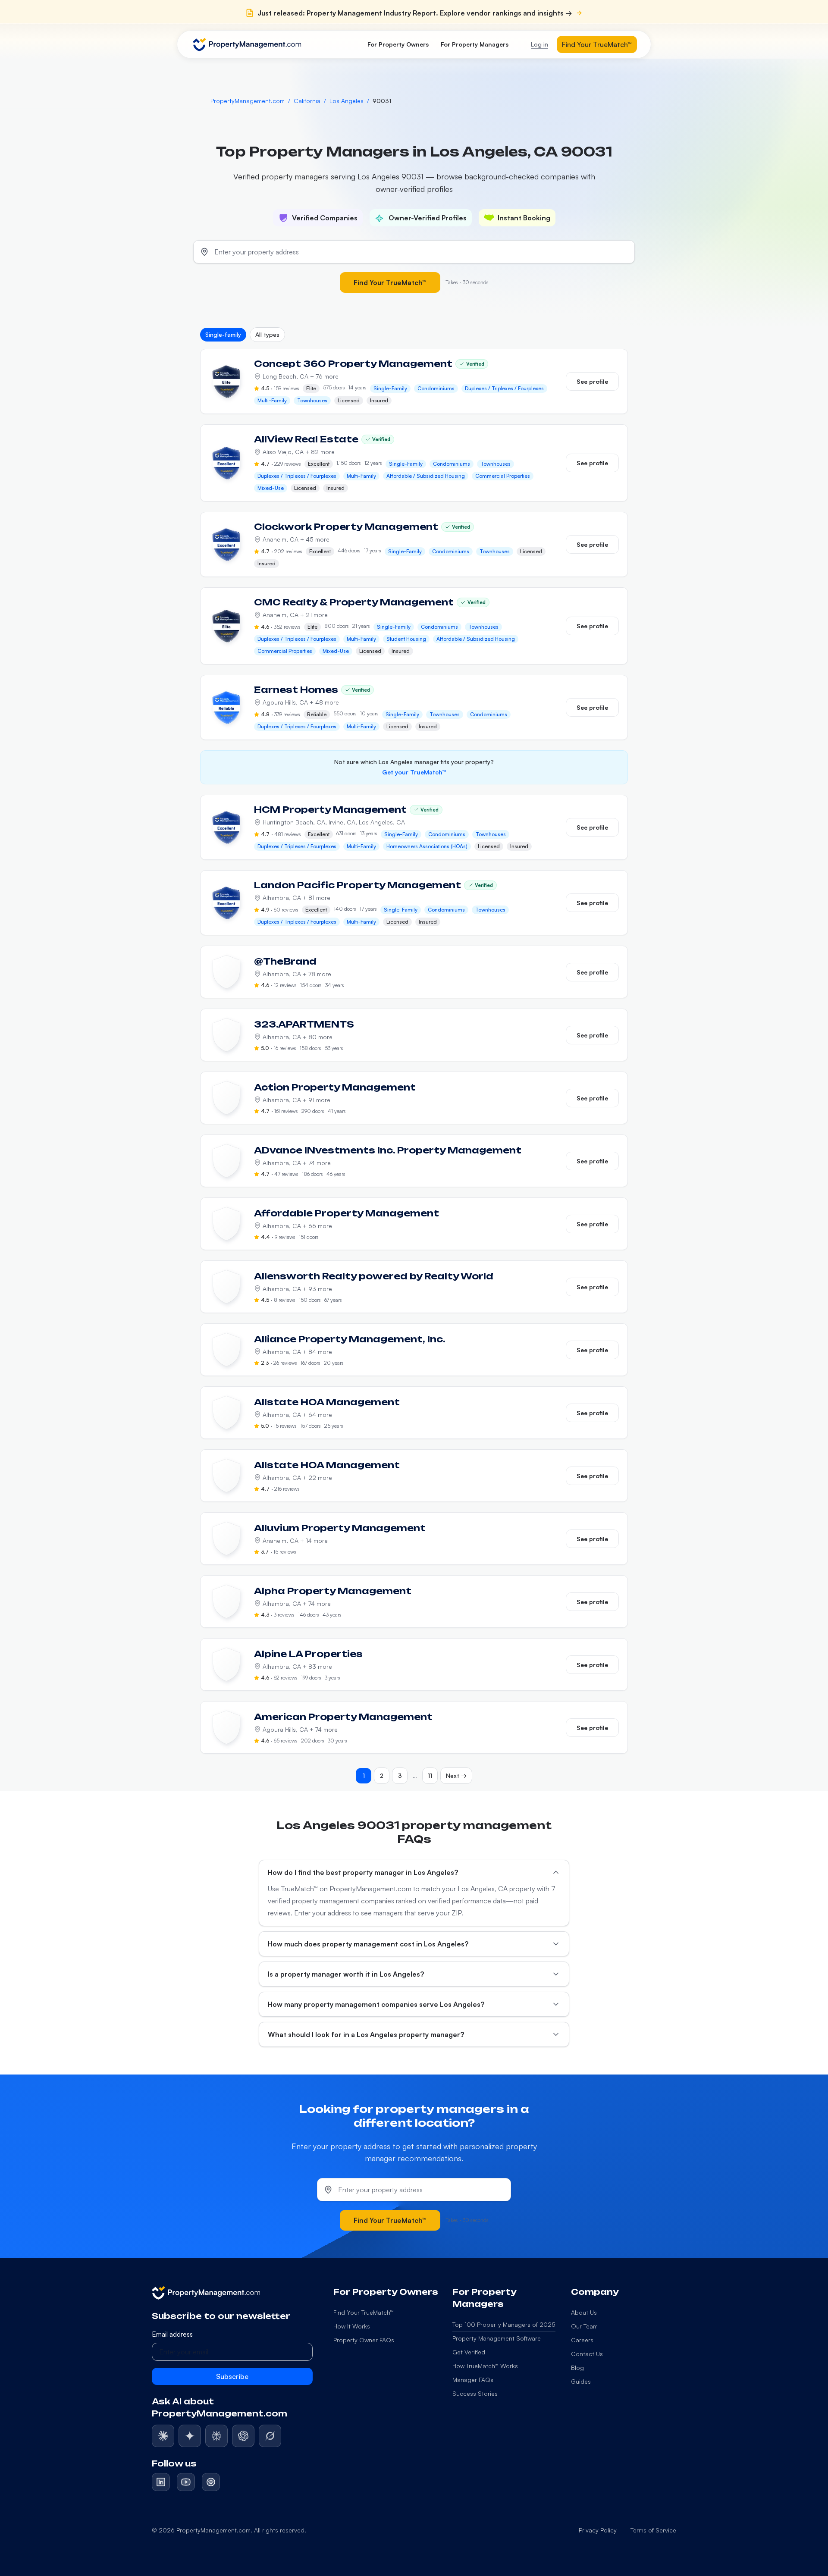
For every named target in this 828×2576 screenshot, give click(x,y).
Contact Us (587, 2354)
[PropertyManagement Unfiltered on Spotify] (211, 2482)
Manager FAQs (473, 2380)
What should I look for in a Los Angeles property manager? (366, 2034)
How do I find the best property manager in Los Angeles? (363, 1872)
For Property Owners (398, 44)
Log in (539, 44)
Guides (581, 2381)
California (307, 101)
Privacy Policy (598, 2530)
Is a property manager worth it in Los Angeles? (346, 1974)
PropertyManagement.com (248, 101)
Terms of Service (653, 2530)
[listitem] (163, 2436)
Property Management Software (497, 2338)
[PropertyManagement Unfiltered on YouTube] (186, 2482)
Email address (172, 2334)
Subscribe (232, 2376)
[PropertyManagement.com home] (247, 44)
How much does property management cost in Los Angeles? (368, 1944)
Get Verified (469, 2352)
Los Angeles (347, 101)
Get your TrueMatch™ (414, 772)
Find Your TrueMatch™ (597, 44)
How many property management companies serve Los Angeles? (376, 2004)
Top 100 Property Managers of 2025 (504, 2324)
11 (430, 1775)
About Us (584, 2312)
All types (267, 334)
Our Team (584, 2326)
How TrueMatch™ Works (485, 2366)
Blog (577, 2368)
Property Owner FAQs (364, 2340)
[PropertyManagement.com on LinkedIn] (161, 2482)
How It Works (352, 2326)
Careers (582, 2340)
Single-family (223, 334)
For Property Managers (475, 44)
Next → (456, 1775)
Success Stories (475, 2393)
